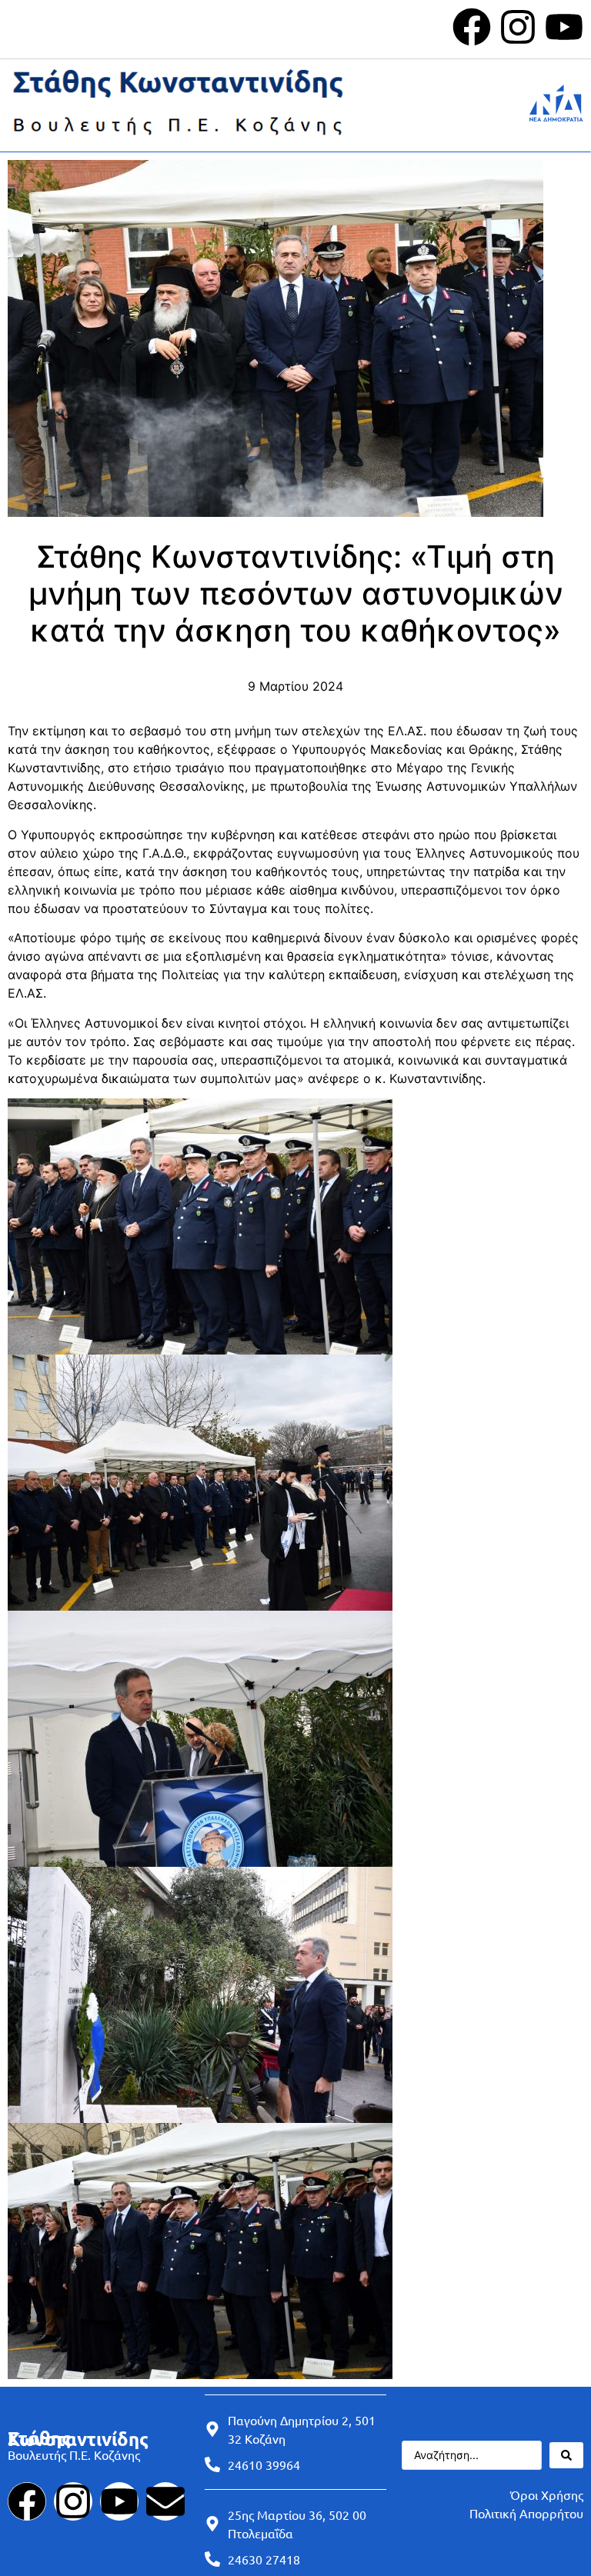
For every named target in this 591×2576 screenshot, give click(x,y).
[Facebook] (472, 27)
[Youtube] (564, 27)
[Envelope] (165, 2501)
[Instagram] (518, 27)
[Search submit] (566, 2455)
